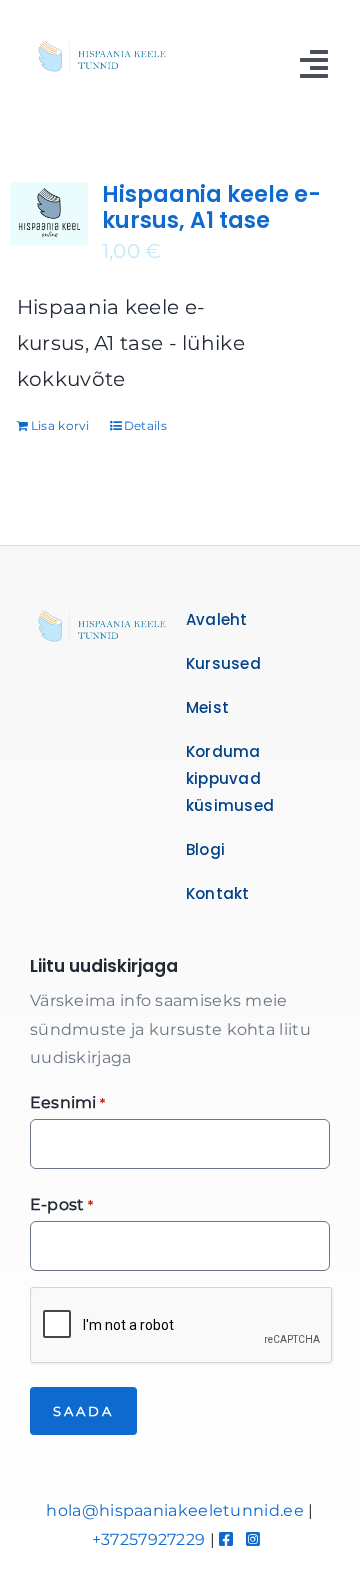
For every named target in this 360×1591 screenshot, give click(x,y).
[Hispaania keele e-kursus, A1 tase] (49, 213)
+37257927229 (149, 1539)
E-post (61, 1204)
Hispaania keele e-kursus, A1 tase (211, 207)
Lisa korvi (60, 425)
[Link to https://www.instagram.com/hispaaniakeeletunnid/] (253, 1539)
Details (145, 425)
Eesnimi (67, 1102)
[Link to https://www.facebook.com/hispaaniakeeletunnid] (226, 1539)
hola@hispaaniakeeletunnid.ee (174, 1510)
